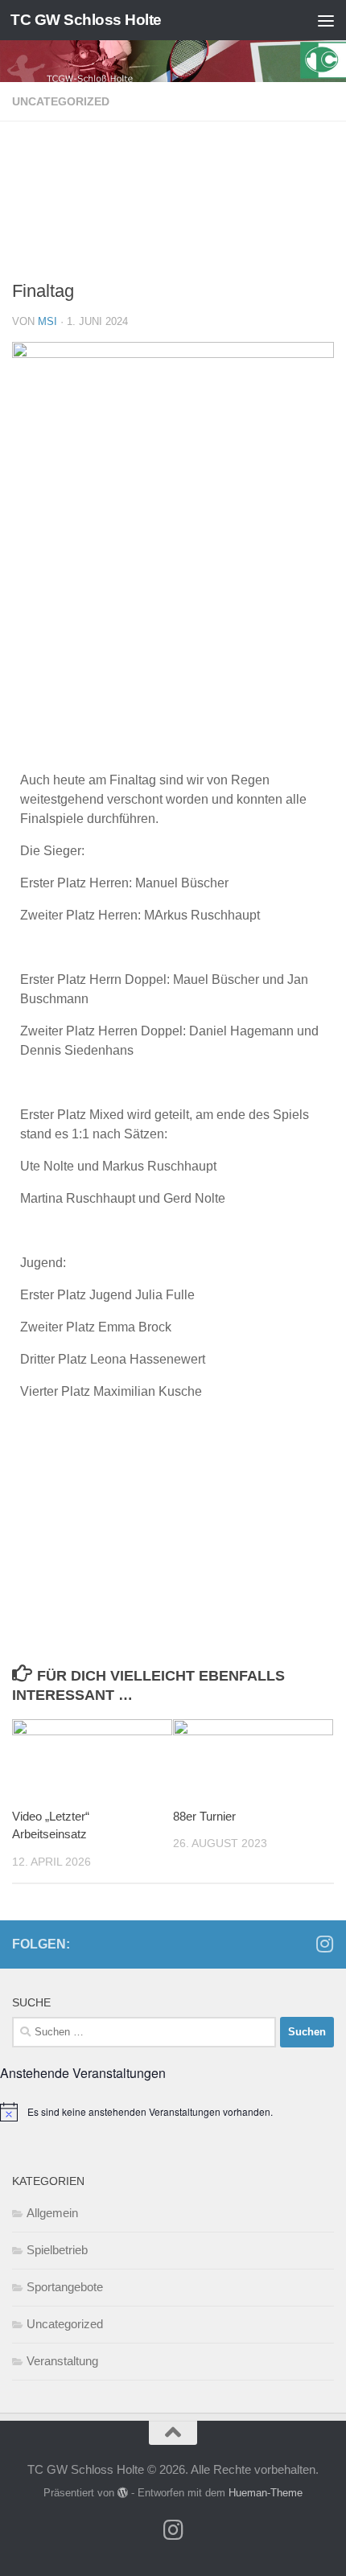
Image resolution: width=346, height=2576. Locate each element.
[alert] (173, 2112)
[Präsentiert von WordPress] (123, 2493)
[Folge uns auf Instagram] (324, 1944)
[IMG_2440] (173, 214)
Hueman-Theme (266, 2493)
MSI (47, 321)
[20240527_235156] (173, 263)
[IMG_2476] (173, 191)
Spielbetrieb (57, 2250)
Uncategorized (61, 101)
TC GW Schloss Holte (86, 20)
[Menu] (326, 20)
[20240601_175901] (173, 167)
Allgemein (52, 2213)
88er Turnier (204, 1816)
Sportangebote (65, 2287)
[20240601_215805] (173, 239)
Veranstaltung (62, 2361)
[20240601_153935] (173, 143)
